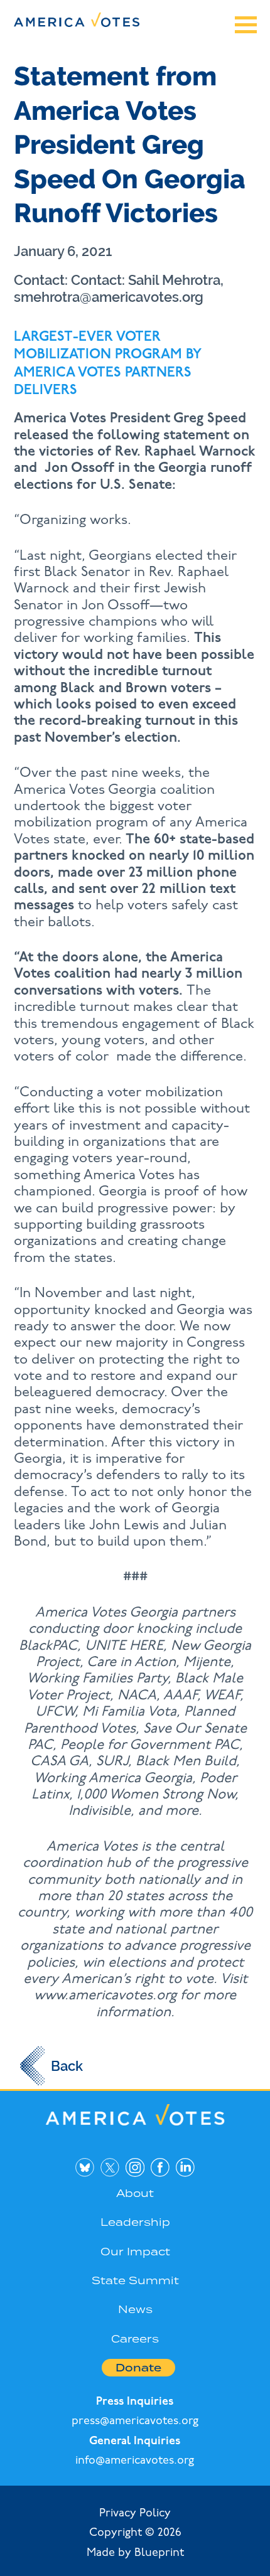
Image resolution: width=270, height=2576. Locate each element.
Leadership (135, 2222)
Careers (135, 2339)
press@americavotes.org (135, 2422)
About (135, 2193)
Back (67, 2066)
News (135, 2309)
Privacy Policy (135, 2514)
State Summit (135, 2280)
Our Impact (135, 2252)
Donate (138, 2368)
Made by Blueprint (135, 2553)
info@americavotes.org (135, 2461)
